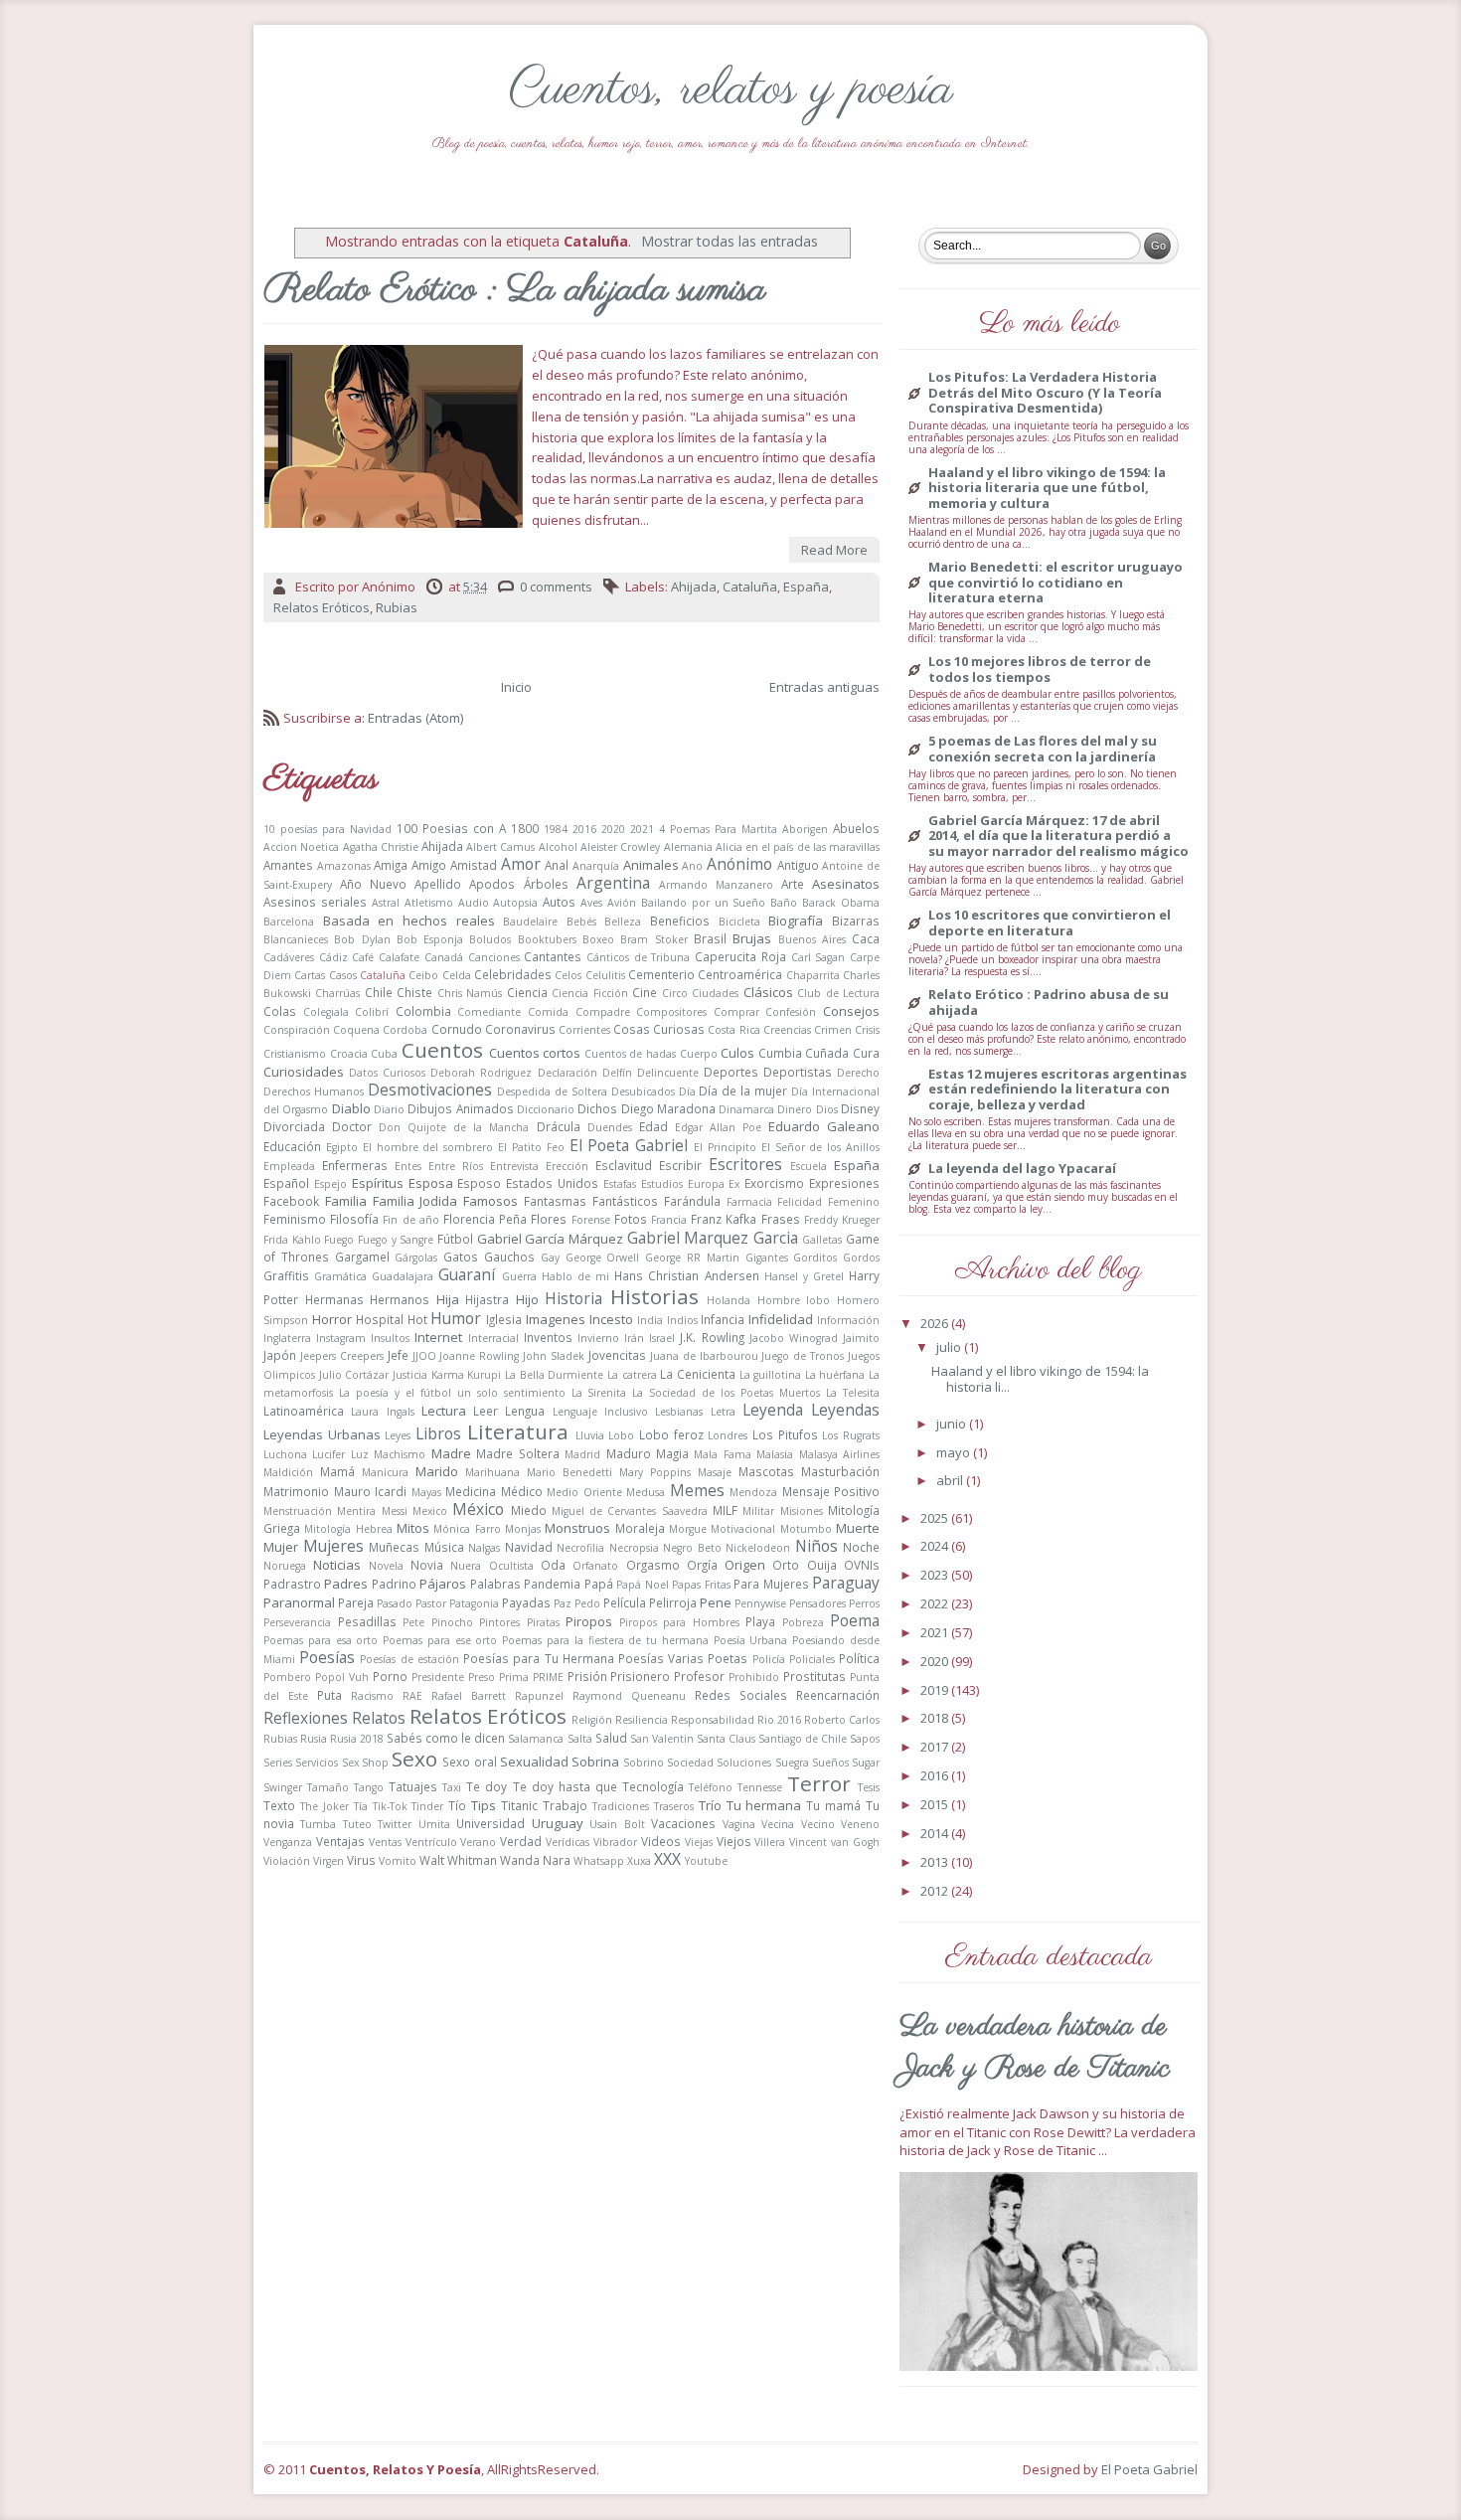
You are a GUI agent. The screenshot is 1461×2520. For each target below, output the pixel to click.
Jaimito (861, 1338)
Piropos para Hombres (679, 1622)
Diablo (351, 1108)
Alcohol (558, 847)
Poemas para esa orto (321, 1640)
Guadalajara (403, 1276)
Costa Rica (733, 1030)
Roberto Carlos (842, 1720)
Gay (550, 1258)
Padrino (394, 1584)
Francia (669, 1220)
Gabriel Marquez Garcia (713, 1238)
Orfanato (595, 1566)
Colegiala (326, 1012)
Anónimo (739, 864)
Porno (390, 1676)
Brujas (752, 938)
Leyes (398, 1435)
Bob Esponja (430, 939)
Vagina (739, 1824)
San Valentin (662, 1739)
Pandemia (552, 1584)
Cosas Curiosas (659, 1029)
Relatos (379, 1718)
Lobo (621, 1435)
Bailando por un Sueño (704, 903)
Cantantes (553, 956)
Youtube (706, 1861)
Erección (567, 1166)
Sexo (414, 1759)
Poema (855, 1620)
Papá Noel (642, 1585)
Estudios (662, 1184)
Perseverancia (297, 1622)
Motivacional (743, 1529)
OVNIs (862, 1565)
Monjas (523, 1529)
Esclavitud (624, 1165)
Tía (361, 1806)
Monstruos (577, 1528)
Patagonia (474, 1603)
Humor (456, 1318)
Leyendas (845, 1410)
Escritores (745, 1164)
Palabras (495, 1584)
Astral (386, 903)
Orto (786, 1565)
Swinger (283, 1787)
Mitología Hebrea (348, 1529)
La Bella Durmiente (554, 1375)
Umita (434, 1824)
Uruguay (558, 1823)
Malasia (775, 1454)
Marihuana (492, 1472)
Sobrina (595, 1762)
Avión (622, 903)
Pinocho (452, 1622)
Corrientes (584, 1030)
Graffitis (286, 1275)
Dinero (795, 1109)
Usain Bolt (617, 1824)
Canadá (444, 957)
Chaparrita (813, 975)
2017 (936, 1747)
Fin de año (410, 1220)
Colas (280, 1011)
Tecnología (653, 1786)
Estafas (620, 1184)
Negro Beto (692, 1548)
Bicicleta (739, 922)
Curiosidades (304, 1072)
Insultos (390, 1338)
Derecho (858, 1073)
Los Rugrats (851, 1435)
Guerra (519, 1276)
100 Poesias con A (451, 828)
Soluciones (744, 1763)
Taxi (452, 1787)
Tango (369, 1787)
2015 (936, 1804)
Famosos (490, 1201)
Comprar (736, 1012)
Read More (834, 550)
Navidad (529, 1547)
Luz (360, 1454)
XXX (667, 1859)
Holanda (729, 1300)
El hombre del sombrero (428, 1147)
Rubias (397, 607)
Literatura (518, 1431)
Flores (549, 1219)
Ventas (385, 1842)
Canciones (494, 957)
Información (848, 1320)
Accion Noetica (301, 847)
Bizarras (856, 921)
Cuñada (827, 1053)
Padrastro (292, 1584)
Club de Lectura (838, 993)
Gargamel (362, 1257)
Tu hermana (764, 1805)
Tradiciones (621, 1806)
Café (363, 957)
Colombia (423, 1011)
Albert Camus (500, 847)
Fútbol (455, 1239)
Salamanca (536, 1739)
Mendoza (753, 1492)
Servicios (317, 1763)
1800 (525, 828)
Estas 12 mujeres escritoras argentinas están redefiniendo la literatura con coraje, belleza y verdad (1057, 1090)
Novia (427, 1565)
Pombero (287, 1677)
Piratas (543, 1622)
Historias (654, 1296)
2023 (936, 1575)
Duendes (610, 1127)
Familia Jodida (415, 1201)
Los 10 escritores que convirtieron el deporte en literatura (1050, 923)
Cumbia (780, 1053)
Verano (478, 1842)
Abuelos (856, 828)
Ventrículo (431, 1842)
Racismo (372, 1696)
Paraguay (846, 1583)
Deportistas (798, 1072)
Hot (417, 1319)
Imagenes (556, 1319)
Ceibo (423, 975)
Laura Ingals (382, 1412)
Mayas (426, 1492)
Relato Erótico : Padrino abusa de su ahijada (1049, 1003)
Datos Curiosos (387, 1073)
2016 (584, 829)
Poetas (728, 1658)
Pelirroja (673, 1602)
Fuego (339, 1240)
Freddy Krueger (842, 1220)
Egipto (342, 1147)
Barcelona (289, 922)
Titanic (519, 1805)
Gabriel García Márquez (550, 1239)
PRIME (548, 1677)
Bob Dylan (362, 939)
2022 (936, 1603)
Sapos (865, 1739)
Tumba (318, 1824)
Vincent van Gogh (834, 1842)
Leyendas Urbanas (322, 1434)
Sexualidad (534, 1762)
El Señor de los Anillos (820, 1147)
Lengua (525, 1411)
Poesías (327, 1657)
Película (625, 1602)
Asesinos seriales (315, 902)
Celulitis (605, 975)
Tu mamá (833, 1805)
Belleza (623, 922)
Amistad (474, 865)
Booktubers (547, 939)
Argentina (613, 883)
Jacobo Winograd (794, 1338)
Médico (522, 1491)
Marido (437, 1471)
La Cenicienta (698, 1374)
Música (444, 1547)
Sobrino (644, 1763)
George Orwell (603, 1258)
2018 (936, 1718)
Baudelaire (530, 922)
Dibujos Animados (460, 1108)
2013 (936, 1862)
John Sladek (554, 1356)
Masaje (715, 1472)
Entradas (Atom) (415, 718)
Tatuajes (413, 1786)
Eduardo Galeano (824, 1126)
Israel (662, 1338)
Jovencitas (617, 1355)
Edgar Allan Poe (718, 1127)
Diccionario (546, 1109)
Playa (760, 1621)
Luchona (285, 1454)
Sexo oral (469, 1762)
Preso (482, 1677)
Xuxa (639, 1861)
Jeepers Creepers (342, 1356)
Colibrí (372, 1012)
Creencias (787, 1030)
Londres (728, 1435)
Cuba (384, 1054)
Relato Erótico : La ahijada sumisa (514, 291)
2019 (936, 1690)
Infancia (723, 1319)
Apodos (492, 884)
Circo (675, 993)
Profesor (699, 1676)
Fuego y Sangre (396, 1240)
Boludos (490, 939)
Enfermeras (355, 1165)
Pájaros (443, 1584)
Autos (559, 902)
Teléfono (711, 1787)
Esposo (479, 1183)
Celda (457, 975)
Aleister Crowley (620, 847)
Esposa (431, 1183)
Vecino (818, 1824)
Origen (745, 1565)
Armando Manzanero (716, 885)
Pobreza (803, 1622)
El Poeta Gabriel (629, 1145)
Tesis (869, 1787)
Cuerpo (699, 1054)
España (806, 587)
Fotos (631, 1219)
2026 (936, 1323)
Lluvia (590, 1435)
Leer (486, 1411)
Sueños (830, 1763)
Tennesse (760, 1787)
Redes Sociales (741, 1695)
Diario (389, 1109)
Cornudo (457, 1029)
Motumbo (806, 1529)
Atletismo (429, 903)
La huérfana (835, 1375)
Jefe (398, 1355)
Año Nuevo (373, 884)
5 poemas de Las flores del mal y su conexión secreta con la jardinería (1043, 749)
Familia (346, 1201)
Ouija (822, 1565)
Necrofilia (580, 1548)
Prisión (587, 1676)
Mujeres (333, 1546)
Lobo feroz (671, 1434)
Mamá (337, 1471)
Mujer (281, 1547)
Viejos (734, 1841)
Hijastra (487, 1299)
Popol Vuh (342, 1677)
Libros (438, 1433)
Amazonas (344, 866)
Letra (723, 1412)
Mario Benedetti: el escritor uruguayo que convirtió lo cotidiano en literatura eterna (1055, 583)
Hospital (380, 1319)
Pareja (356, 1602)
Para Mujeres (771, 1584)
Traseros (674, 1806)
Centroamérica (740, 974)
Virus (361, 1860)
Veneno (860, 1824)
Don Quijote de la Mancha (454, 1127)
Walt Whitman (458, 1860)
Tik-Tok (390, 1806)
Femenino (854, 1202)
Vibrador (615, 1842)
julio (950, 1347)
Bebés (581, 922)
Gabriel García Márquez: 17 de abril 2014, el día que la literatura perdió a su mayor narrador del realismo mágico (1058, 837)
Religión (592, 1720)
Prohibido (754, 1677)
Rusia (314, 1739)
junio (953, 1424)
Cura (866, 1053)
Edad (653, 1126)
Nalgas (484, 1548)
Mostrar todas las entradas (730, 241)
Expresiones (844, 1183)
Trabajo (565, 1805)
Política (859, 1658)
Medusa (646, 1492)
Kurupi (484, 1375)
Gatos (461, 1257)
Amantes (288, 865)
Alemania (688, 847)
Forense (591, 1220)
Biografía (796, 921)
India (650, 1320)
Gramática (340, 1276)
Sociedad (690, 1763)
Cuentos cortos (535, 1053)
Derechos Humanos (314, 1092)
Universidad (490, 1823)
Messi (395, 1511)
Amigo (429, 865)
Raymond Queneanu (629, 1696)
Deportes (731, 1072)
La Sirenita (599, 1393)
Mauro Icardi (371, 1491)
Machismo (400, 1454)
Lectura (444, 1411)
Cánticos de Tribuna (638, 957)
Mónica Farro (467, 1529)
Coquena (356, 1030)
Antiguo (798, 865)
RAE (412, 1696)
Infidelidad (781, 1319)
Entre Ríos (456, 1166)
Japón (280, 1355)
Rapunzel (539, 1696)
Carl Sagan (818, 957)
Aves (591, 903)
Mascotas (766, 1471)
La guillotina (771, 1375)
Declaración (568, 1073)
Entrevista (514, 1166)
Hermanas (334, 1299)
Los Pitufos (785, 1434)
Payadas (526, 1602)
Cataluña (750, 587)
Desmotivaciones (430, 1090)
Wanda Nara (535, 1860)
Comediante (489, 1012)
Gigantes (767, 1258)
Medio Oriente (584, 1492)
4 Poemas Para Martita (718, 829)
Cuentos (442, 1050)
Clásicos (768, 992)
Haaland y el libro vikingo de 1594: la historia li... (1040, 1379)
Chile (379, 992)
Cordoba (405, 1030)
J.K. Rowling (712, 1337)
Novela (386, 1566)
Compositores (671, 1012)
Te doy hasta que (565, 1786)
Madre (451, 1453)
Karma (448, 1375)
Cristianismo (295, 1054)
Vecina (778, 1824)
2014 (936, 1833)
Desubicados (643, 1092)
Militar (758, 1511)
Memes (697, 1490)
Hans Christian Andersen (686, 1275)
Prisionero (640, 1676)
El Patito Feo (531, 1147)
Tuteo (357, 1824)
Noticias (337, 1565)
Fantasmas (555, 1201)
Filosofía (354, 1219)
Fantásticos (625, 1201)
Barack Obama (841, 903)
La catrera (632, 1375)
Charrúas (337, 993)
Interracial (493, 1338)
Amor (521, 864)
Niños (816, 1546)
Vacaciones (683, 1823)
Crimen (833, 1030)
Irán (634, 1338)
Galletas (822, 1240)
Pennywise (760, 1603)
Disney (860, 1108)
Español (286, 1183)
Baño (784, 903)
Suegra (792, 1763)
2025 (936, 1518)
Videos (661, 1841)
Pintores (499, 1622)
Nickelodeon (758, 1548)
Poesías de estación (409, 1659)
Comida (548, 1012)
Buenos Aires (812, 939)
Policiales (812, 1659)
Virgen (328, 1861)
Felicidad (800, 1202)
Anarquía (596, 866)
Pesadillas (367, 1621)
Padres (346, 1584)
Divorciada (294, 1126)
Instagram (341, 1338)
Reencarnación (838, 1695)
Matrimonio (296, 1491)
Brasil (710, 938)
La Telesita (853, 1393)
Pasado (395, 1603)
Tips (484, 1805)
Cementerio (661, 974)
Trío (710, 1805)
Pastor (431, 1603)
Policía (769, 1659)
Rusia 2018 (357, 1739)
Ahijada (694, 587)
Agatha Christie (381, 847)
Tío (457, 1805)
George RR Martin (692, 1258)
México (478, 1509)
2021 (642, 829)
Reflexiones (306, 1718)
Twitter (395, 1824)
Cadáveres (289, 957)
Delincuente (668, 1073)
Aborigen (805, 829)
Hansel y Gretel (804, 1276)
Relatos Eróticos (322, 607)
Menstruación (298, 1511)
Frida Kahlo (292, 1240)
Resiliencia (642, 1720)
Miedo (529, 1510)
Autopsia (515, 903)
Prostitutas (814, 1676)
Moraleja (640, 1528)
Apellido (438, 884)
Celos (568, 975)
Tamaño (328, 1787)
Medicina (471, 1491)
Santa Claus (726, 1739)
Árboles (546, 884)
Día (687, 1092)
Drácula (559, 1126)
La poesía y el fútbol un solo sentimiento (452, 1393)
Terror (819, 1783)
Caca (866, 938)
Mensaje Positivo (831, 1491)
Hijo (527, 1299)
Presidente (438, 1677)
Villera (770, 1842)
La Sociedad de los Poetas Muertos (726, 1393)
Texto (279, 1805)
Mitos (413, 1528)
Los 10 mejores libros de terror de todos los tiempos (1040, 670)
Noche (861, 1547)
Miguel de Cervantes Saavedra (630, 1511)
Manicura (385, 1472)
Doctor (352, 1126)
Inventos (548, 1337)
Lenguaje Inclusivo (600, 1412)
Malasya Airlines (839, 1454)
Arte (793, 884)
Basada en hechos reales (409, 921)
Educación (292, 1146)
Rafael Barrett (469, 1696)
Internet (438, 1337)
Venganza (288, 1842)
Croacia (349, 1054)
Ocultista (511, 1566)
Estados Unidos (552, 1183)
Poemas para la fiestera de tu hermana (605, 1640)
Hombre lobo (794, 1300)
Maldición (288, 1472)
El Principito (725, 1147)
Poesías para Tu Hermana (539, 1658)
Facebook (291, 1201)
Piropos (589, 1621)
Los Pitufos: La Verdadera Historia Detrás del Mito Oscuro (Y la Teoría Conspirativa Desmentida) (1045, 393)
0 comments (556, 587)
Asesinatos (846, 884)
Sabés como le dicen (446, 1738)
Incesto (611, 1319)
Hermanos (400, 1299)
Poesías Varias (661, 1658)
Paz (563, 1603)
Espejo (330, 1184)
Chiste (414, 992)
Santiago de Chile (803, 1739)
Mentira (356, 1511)
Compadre (603, 1012)
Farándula (692, 1201)
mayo (955, 1452)
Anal (557, 865)
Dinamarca (746, 1109)
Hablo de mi (575, 1276)
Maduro (629, 1453)
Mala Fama (722, 1454)
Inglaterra (287, 1338)
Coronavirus (520, 1029)
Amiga (391, 865)
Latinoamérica (304, 1411)
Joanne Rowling (479, 1356)
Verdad (521, 1841)
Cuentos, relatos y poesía (731, 90)
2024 (936, 1546)
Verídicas (568, 1842)
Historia (573, 1298)
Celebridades (513, 974)
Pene (716, 1602)
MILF (725, 1510)
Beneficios (680, 921)
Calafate (399, 957)
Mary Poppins (655, 1472)
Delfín (617, 1073)
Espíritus (378, 1183)
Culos (737, 1053)
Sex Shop (365, 1763)
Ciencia (527, 992)
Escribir (680, 1165)
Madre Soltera (517, 1453)
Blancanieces (296, 939)
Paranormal (299, 1602)
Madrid (582, 1454)
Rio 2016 (779, 1720)
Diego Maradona (668, 1108)
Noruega (285, 1566)
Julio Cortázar (354, 1375)
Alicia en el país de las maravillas (798, 847)
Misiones (802, 1511)
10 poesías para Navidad (327, 829)
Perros (864, 1603)
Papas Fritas (701, 1585)
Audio (474, 903)
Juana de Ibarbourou (704, 1356)
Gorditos (815, 1258)
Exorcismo (774, 1183)
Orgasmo (653, 1565)
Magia (672, 1453)
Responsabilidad (713, 1720)
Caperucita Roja (740, 956)
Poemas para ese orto (440, 1640)
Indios (682, 1320)
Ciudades (715, 993)
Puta (329, 1695)
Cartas (310, 975)
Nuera (466, 1566)
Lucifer (328, 1454)
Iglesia (504, 1319)
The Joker (325, 1806)
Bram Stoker (653, 939)
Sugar (866, 1763)
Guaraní (467, 1274)
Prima (514, 1677)
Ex (734, 1184)
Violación (287, 1861)
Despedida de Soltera (552, 1092)
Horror (332, 1319)
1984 (556, 829)
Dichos (597, 1108)
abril (951, 1480)
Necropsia (634, 1548)
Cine (645, 992)
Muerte (858, 1528)
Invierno (598, 1338)
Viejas (699, 1842)
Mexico (430, 1511)
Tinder (427, 1806)
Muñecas (394, 1547)
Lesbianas (679, 1412)
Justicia (410, 1375)
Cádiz (333, 957)
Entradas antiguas (824, 687)
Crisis (867, 1030)
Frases (781, 1219)
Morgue (688, 1529)
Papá (599, 1584)
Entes (408, 1166)
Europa (706, 1184)
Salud (611, 1738)
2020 (613, 829)
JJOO (424, 1356)
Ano (692, 866)
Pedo (587, 1603)
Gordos (861, 1258)
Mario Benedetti (569, 1472)
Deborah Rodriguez (481, 1073)
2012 (936, 1891)
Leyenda (773, 1410)
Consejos (851, 1011)
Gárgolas (416, 1258)
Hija (448, 1299)
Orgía (702, 1565)
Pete (413, 1622)
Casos (343, 975)
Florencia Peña (485, 1219)
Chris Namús (470, 993)
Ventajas (340, 1841)
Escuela (809, 1166)
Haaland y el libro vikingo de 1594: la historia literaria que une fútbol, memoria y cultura (1047, 489)
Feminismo (295, 1219)
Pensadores (817, 1603)
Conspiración (297, 1030)
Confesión (791, 1012)
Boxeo (598, 939)
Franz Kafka (724, 1219)
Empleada (289, 1166)
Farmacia (749, 1202)
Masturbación (840, 1471)
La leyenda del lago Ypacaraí (1022, 1169)
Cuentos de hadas (630, 1054)
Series (278, 1763)
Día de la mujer (743, 1091)
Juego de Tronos (803, 1356)
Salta (580, 1739)
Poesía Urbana (751, 1640)
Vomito (398, 1861)
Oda (553, 1565)
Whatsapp (599, 1861)
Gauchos (509, 1257)
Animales (651, 865)
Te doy (487, 1786)
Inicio (516, 687)
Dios (827, 1109)
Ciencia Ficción (589, 993)
